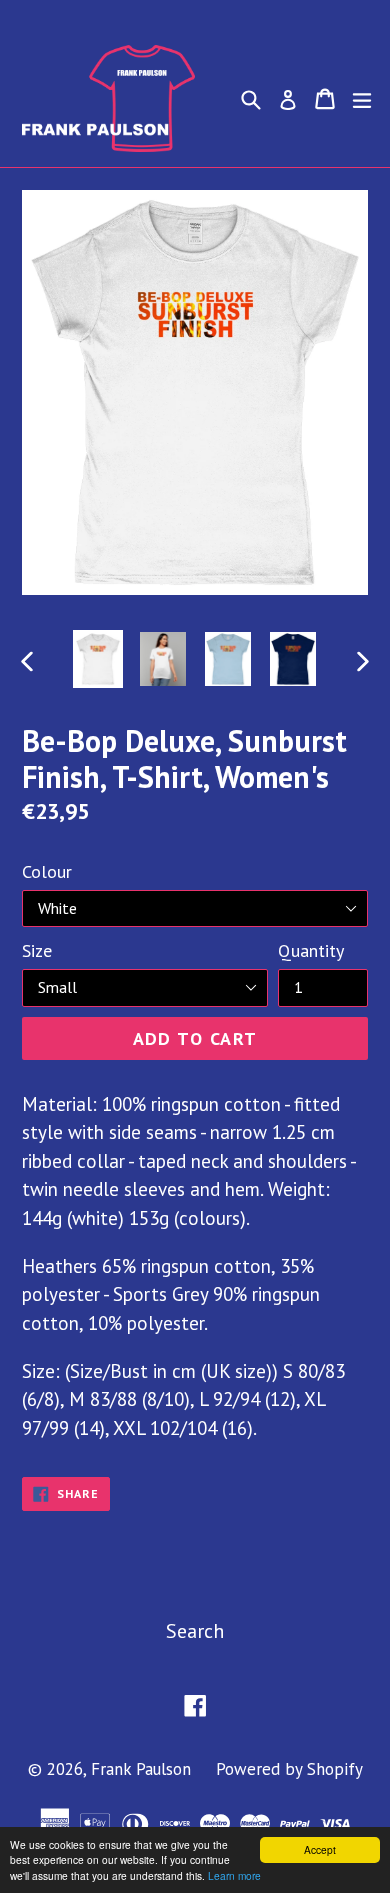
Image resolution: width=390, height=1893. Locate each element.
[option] (97, 659)
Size (37, 950)
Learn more (234, 1875)
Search (195, 1631)
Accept (320, 1849)
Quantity (311, 950)
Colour (47, 871)
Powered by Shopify (289, 1769)
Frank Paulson (141, 1769)
